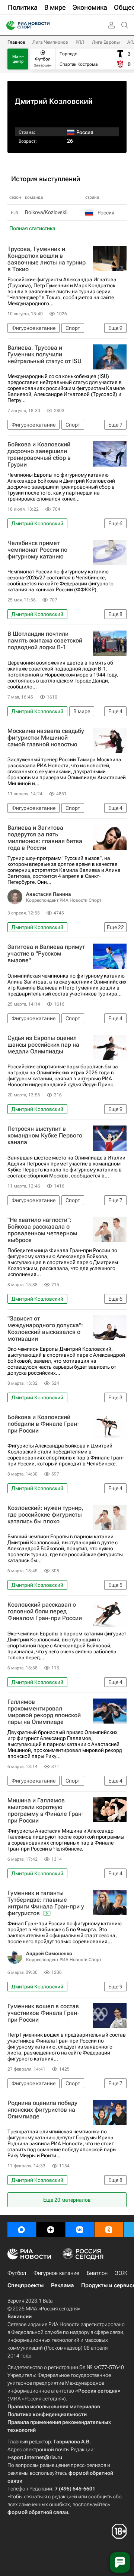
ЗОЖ (121, 2273)
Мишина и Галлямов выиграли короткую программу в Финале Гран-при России (46, 1811)
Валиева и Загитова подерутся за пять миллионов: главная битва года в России (45, 838)
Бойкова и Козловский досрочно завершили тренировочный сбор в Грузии (39, 455)
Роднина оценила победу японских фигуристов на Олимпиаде (42, 2110)
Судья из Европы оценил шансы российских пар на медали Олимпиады (43, 1045)
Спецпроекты (25, 2285)
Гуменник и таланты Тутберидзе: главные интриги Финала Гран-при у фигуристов (46, 1903)
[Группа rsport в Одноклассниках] (109, 2230)
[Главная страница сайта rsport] (45, 25)
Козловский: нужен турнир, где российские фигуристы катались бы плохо (45, 1515)
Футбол (17, 2273)
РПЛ (80, 42)
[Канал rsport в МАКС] (22, 2230)
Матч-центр (18, 59)
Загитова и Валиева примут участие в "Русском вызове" (46, 954)
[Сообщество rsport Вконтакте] (80, 2230)
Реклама (62, 2285)
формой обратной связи (38, 2512)
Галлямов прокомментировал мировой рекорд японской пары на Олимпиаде (44, 1712)
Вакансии (20, 2316)
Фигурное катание (56, 2273)
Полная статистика (32, 228)
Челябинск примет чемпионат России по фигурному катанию (37, 550)
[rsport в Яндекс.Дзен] (51, 2230)
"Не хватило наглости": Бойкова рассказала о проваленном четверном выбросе (42, 1230)
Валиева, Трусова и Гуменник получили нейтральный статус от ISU (44, 354)
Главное (16, 42)
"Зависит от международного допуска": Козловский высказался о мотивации (45, 1329)
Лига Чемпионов (50, 42)
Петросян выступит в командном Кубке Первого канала (45, 1136)
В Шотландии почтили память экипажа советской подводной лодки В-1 (45, 641)
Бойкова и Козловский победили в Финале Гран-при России (43, 1424)
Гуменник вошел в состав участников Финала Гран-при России (43, 2013)
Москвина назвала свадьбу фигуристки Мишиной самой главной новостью (46, 738)
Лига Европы (106, 42)
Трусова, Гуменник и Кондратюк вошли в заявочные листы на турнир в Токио (47, 259)
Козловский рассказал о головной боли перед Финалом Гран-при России (45, 1611)
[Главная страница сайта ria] (8, 25)
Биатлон (97, 2273)
